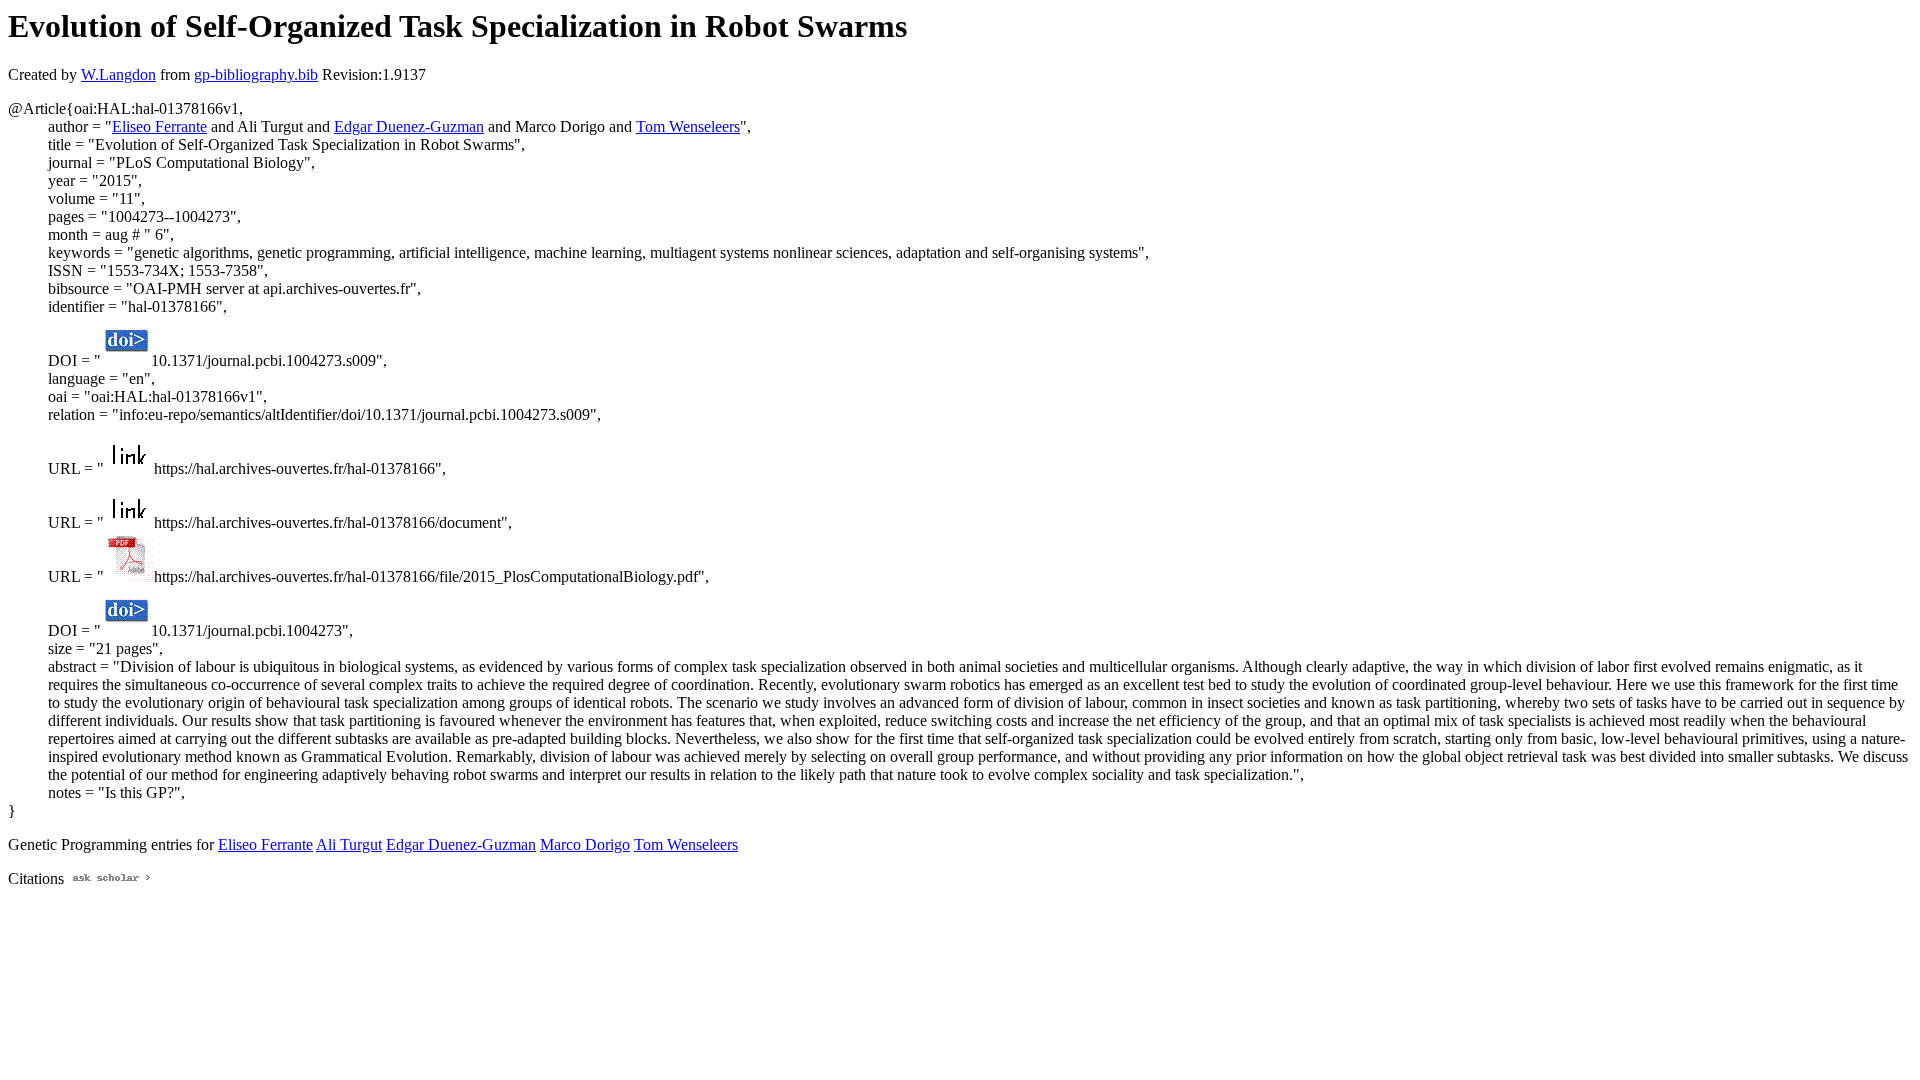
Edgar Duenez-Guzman (409, 126)
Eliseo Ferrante (159, 126)
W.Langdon (118, 74)
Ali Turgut (349, 844)
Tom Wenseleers (688, 126)
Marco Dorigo (585, 844)
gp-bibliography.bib (256, 74)
